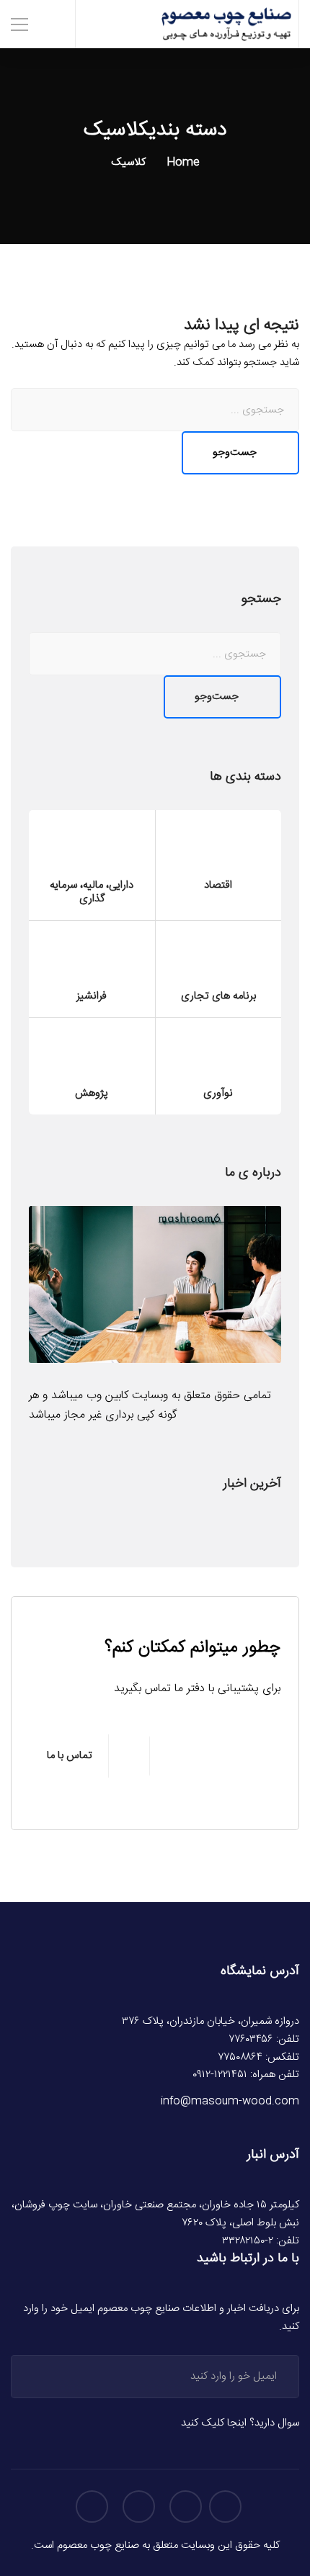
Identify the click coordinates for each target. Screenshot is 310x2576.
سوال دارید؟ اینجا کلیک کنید (240, 2423)
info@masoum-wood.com (230, 2102)
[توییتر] (225, 2507)
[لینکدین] (92, 2507)
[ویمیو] (139, 2507)
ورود (41, 2377)
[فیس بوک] (186, 2507)
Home (183, 162)
